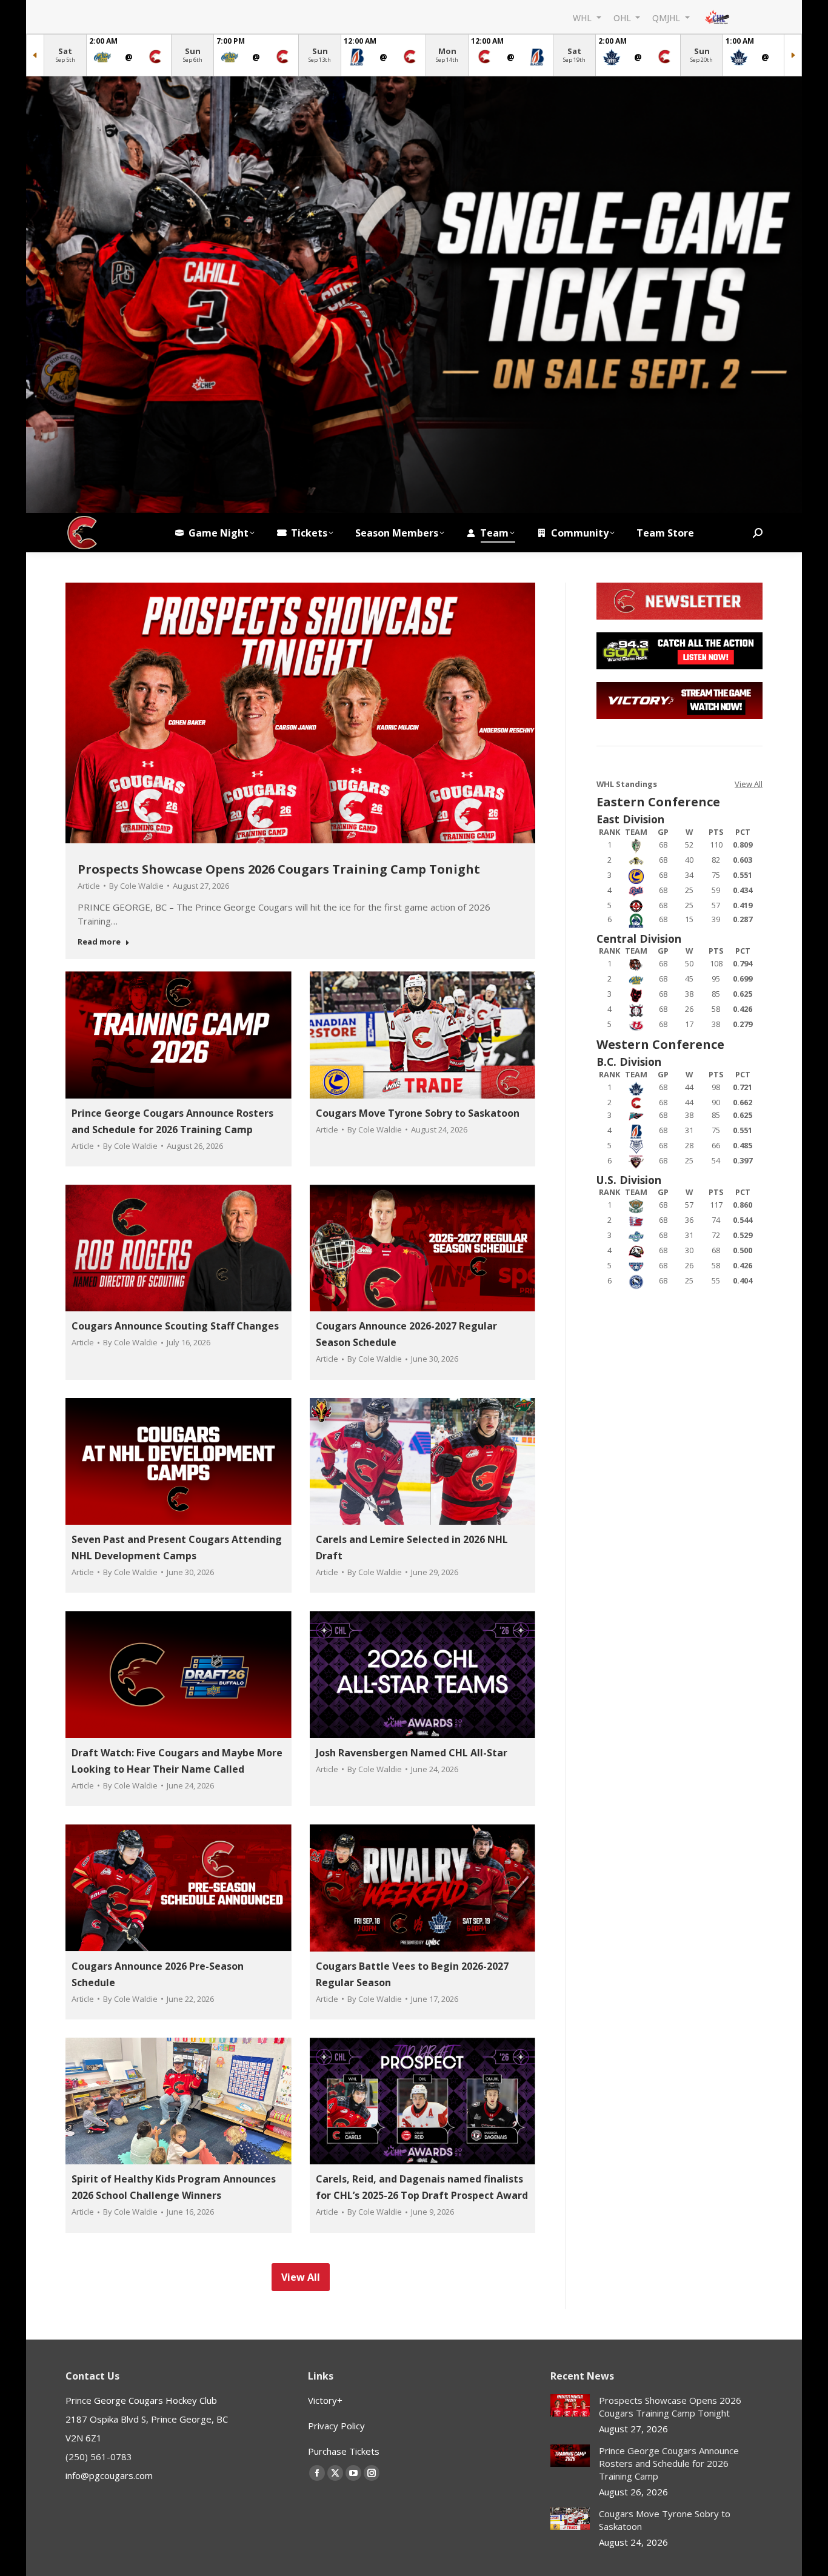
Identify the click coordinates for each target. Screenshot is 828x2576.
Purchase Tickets (344, 2451)
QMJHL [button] (667, 17)
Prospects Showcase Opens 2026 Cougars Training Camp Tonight (279, 869)
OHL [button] (623, 17)
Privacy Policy (336, 2426)
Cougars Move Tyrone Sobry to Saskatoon (418, 1113)
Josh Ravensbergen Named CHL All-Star (412, 1753)
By (136, 886)
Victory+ (325, 2400)
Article (89, 886)
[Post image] (570, 2405)
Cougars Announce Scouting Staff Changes (175, 1326)
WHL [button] (583, 17)
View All (749, 784)
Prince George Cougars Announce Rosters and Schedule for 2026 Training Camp (669, 2463)
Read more (99, 942)
